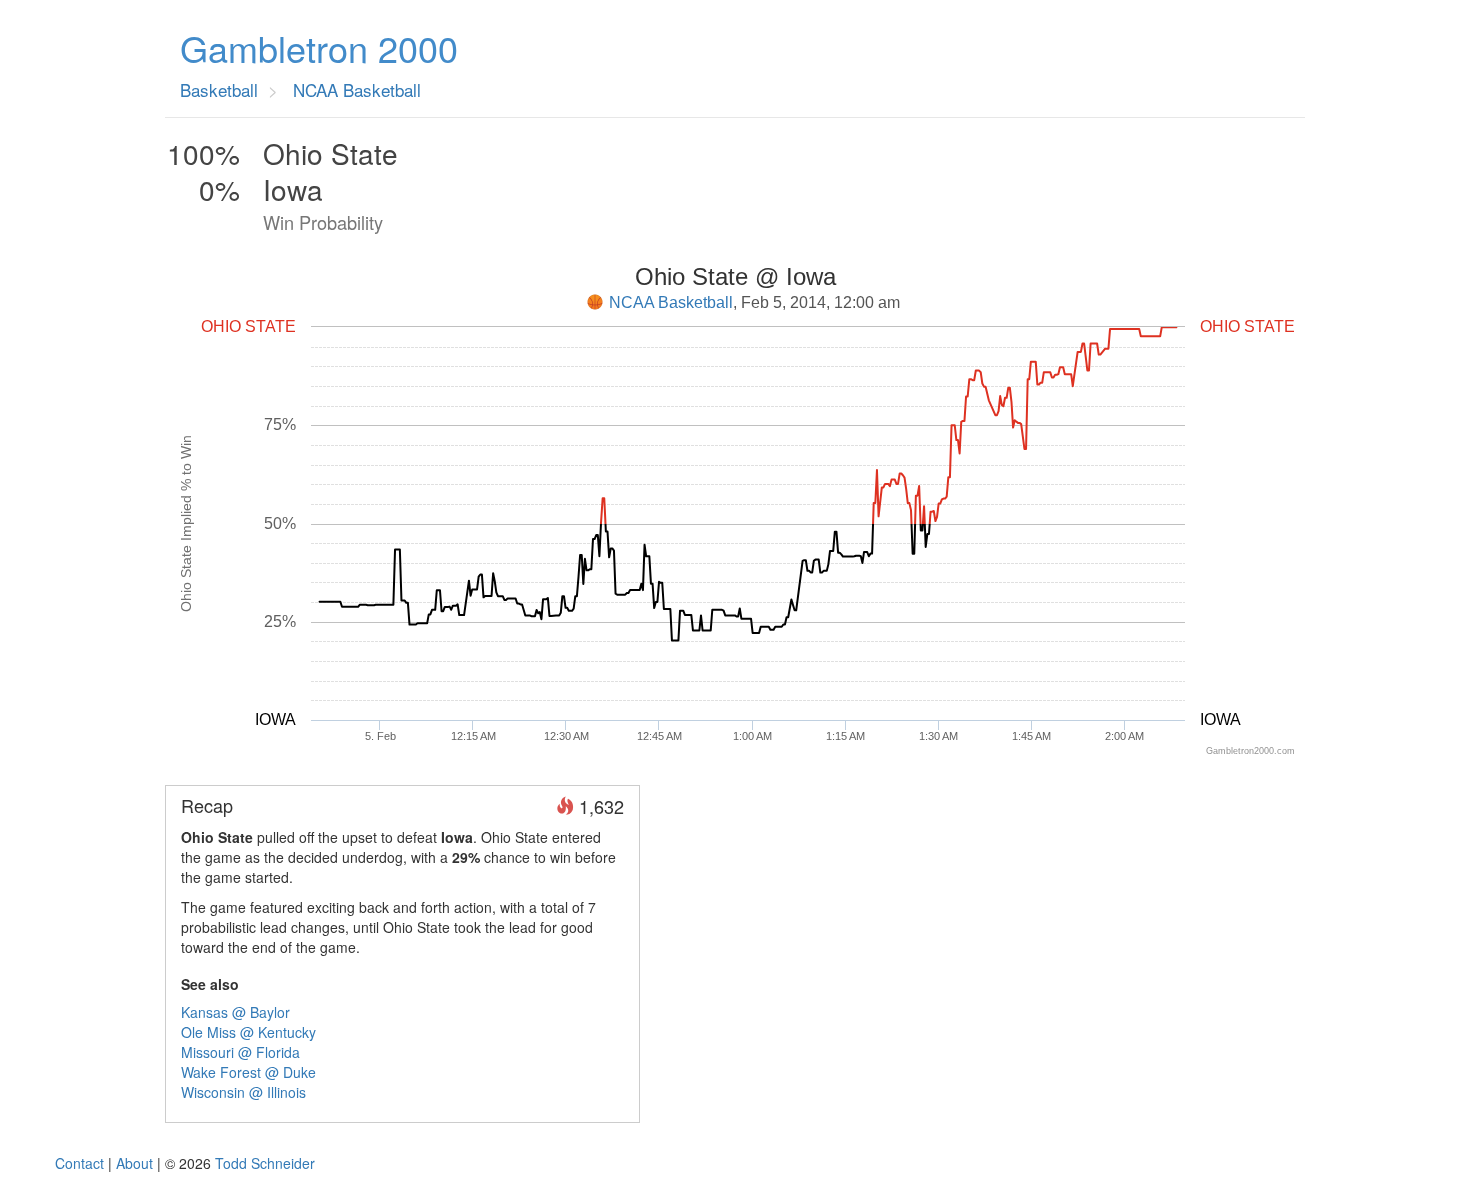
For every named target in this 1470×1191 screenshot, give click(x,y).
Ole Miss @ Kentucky (248, 1032)
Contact (79, 1163)
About (134, 1163)
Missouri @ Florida (240, 1052)
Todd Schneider (265, 1163)
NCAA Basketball (671, 302)
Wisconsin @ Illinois (243, 1092)
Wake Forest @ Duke (248, 1072)
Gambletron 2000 (319, 48)
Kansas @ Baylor (235, 1012)
